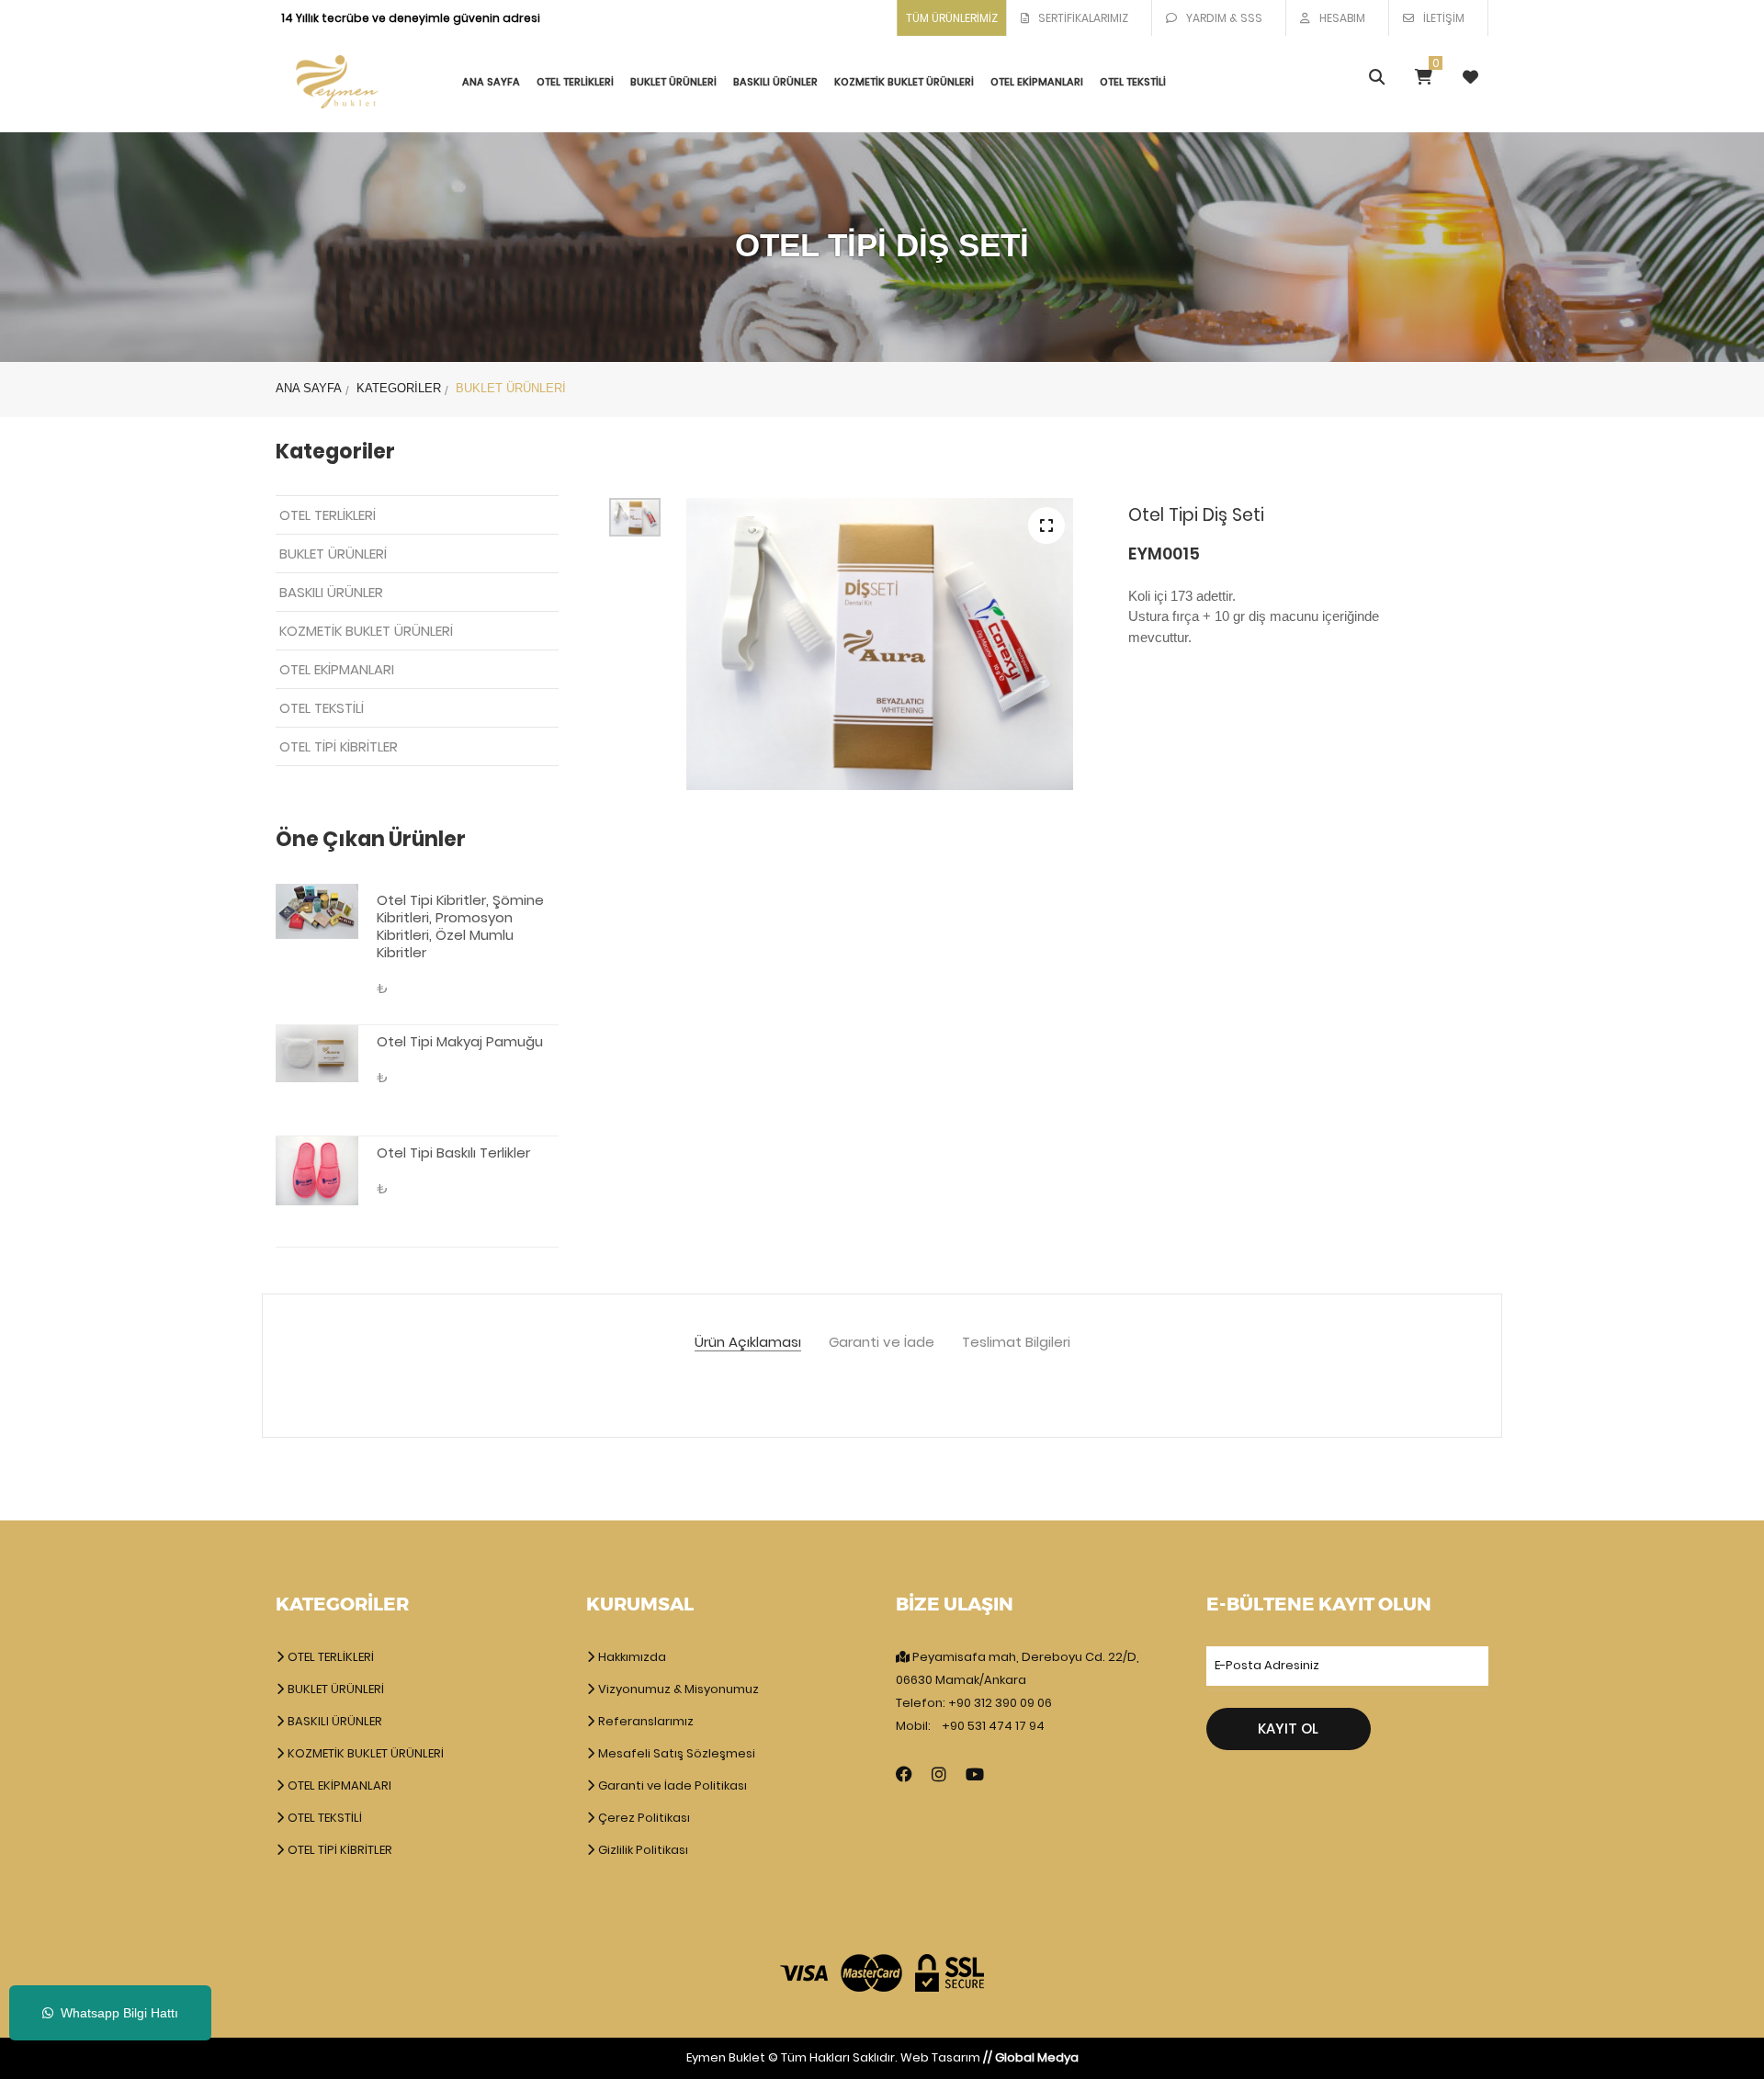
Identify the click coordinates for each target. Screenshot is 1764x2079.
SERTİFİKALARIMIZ (1083, 18)
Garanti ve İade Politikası (671, 1785)
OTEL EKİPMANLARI (1037, 82)
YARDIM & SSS (1224, 18)
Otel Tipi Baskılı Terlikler (453, 1152)
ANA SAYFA (491, 82)
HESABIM (1342, 18)
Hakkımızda (631, 1657)
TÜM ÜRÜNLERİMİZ (952, 18)
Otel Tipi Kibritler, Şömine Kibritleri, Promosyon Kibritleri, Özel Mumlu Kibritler (460, 926)
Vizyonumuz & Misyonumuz (677, 1689)
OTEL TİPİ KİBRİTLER (339, 746)
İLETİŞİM (1444, 18)
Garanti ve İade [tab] (882, 1343)
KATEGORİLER (399, 388)
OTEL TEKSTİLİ (1133, 82)
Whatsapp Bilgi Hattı (116, 2013)
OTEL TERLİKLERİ (575, 82)
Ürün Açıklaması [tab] (748, 1343)
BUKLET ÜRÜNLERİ (673, 82)
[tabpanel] (880, 644)
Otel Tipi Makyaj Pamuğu (460, 1041)
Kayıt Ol (1288, 1729)
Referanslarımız (645, 1721)
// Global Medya (1031, 2057)
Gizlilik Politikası (642, 1850)
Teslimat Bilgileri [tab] (1016, 1343)
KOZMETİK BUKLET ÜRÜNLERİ (904, 82)
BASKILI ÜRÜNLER (775, 82)
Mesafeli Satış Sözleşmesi (675, 1753)
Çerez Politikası (643, 1818)
